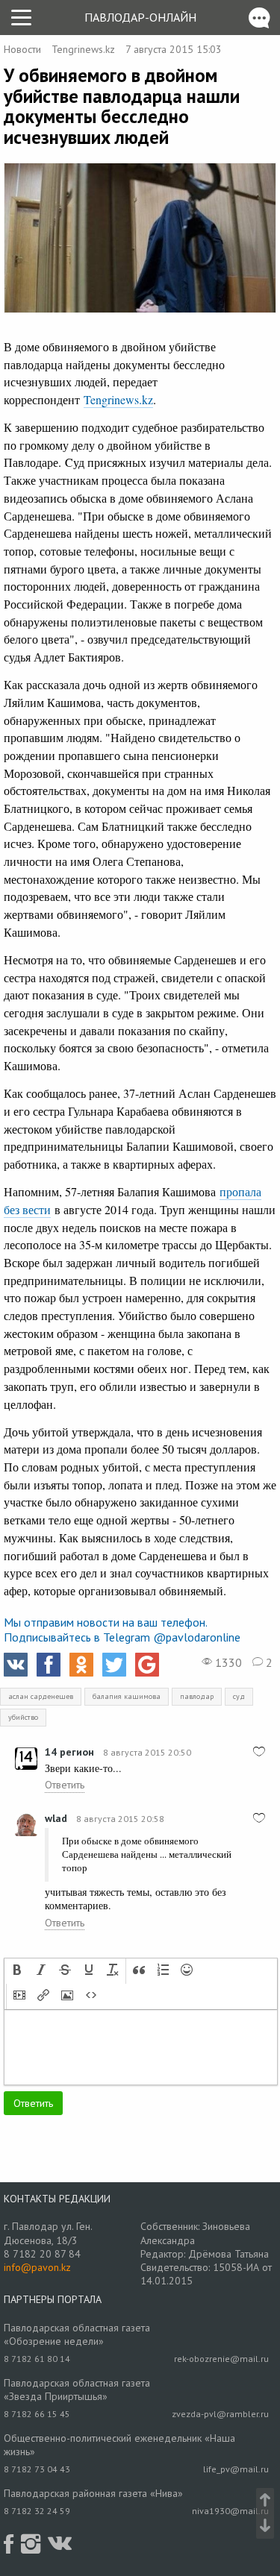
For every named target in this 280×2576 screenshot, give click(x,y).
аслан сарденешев (41, 1696)
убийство (23, 1717)
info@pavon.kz (37, 2267)
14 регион (69, 1752)
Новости (22, 49)
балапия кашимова (127, 1696)
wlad (56, 1818)
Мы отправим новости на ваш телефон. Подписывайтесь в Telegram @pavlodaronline (122, 1630)
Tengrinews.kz (83, 49)
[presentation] (17, 1971)
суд (239, 1696)
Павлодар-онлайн (140, 17)
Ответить (65, 1785)
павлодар (197, 1696)
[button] (17, 1971)
